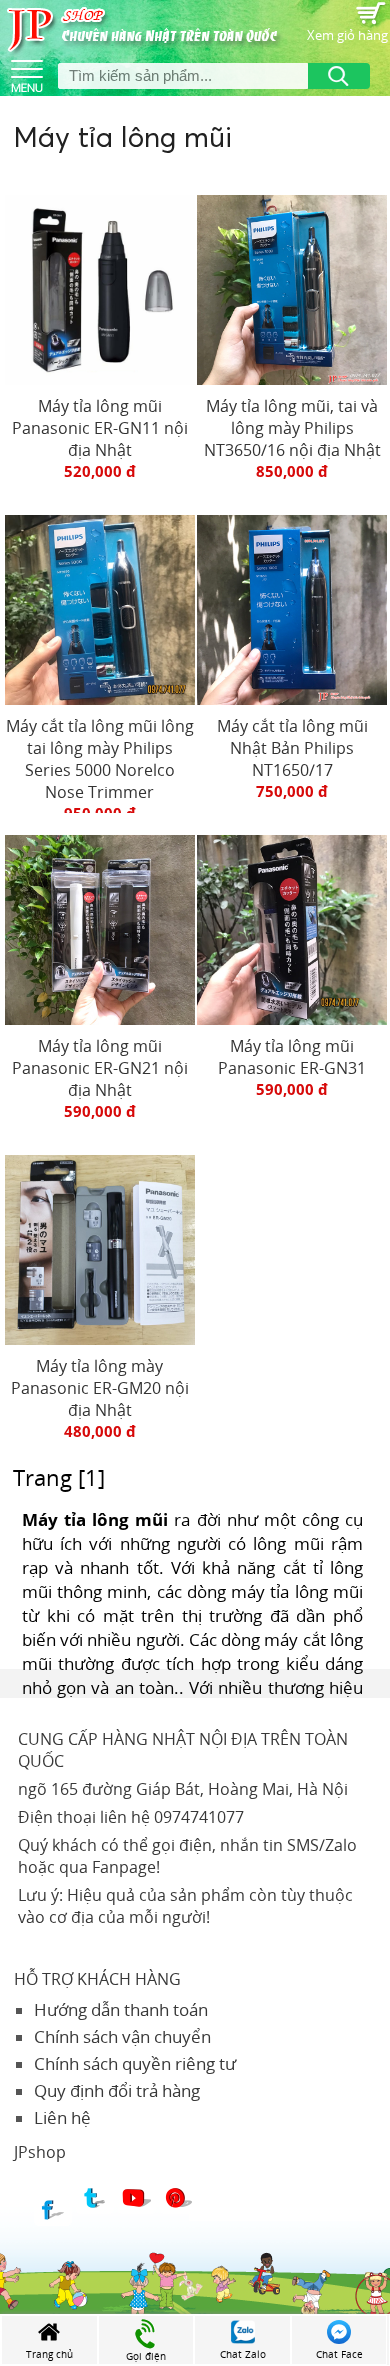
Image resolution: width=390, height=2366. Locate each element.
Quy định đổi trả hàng (117, 2090)
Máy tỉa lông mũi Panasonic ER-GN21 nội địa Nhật (100, 1068)
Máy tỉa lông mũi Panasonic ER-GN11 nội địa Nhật (100, 428)
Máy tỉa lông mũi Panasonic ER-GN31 (292, 1057)
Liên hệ (62, 2117)
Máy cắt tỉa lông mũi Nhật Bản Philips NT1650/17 (292, 748)
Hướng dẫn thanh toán (121, 2009)
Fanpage (124, 1867)
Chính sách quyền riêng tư (135, 2063)
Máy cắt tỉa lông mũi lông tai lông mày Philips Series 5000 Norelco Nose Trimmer (100, 759)
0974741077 (199, 1817)
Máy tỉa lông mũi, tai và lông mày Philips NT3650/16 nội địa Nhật (292, 428)
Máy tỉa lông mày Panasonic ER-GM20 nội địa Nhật (100, 1388)
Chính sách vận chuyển (122, 2036)
